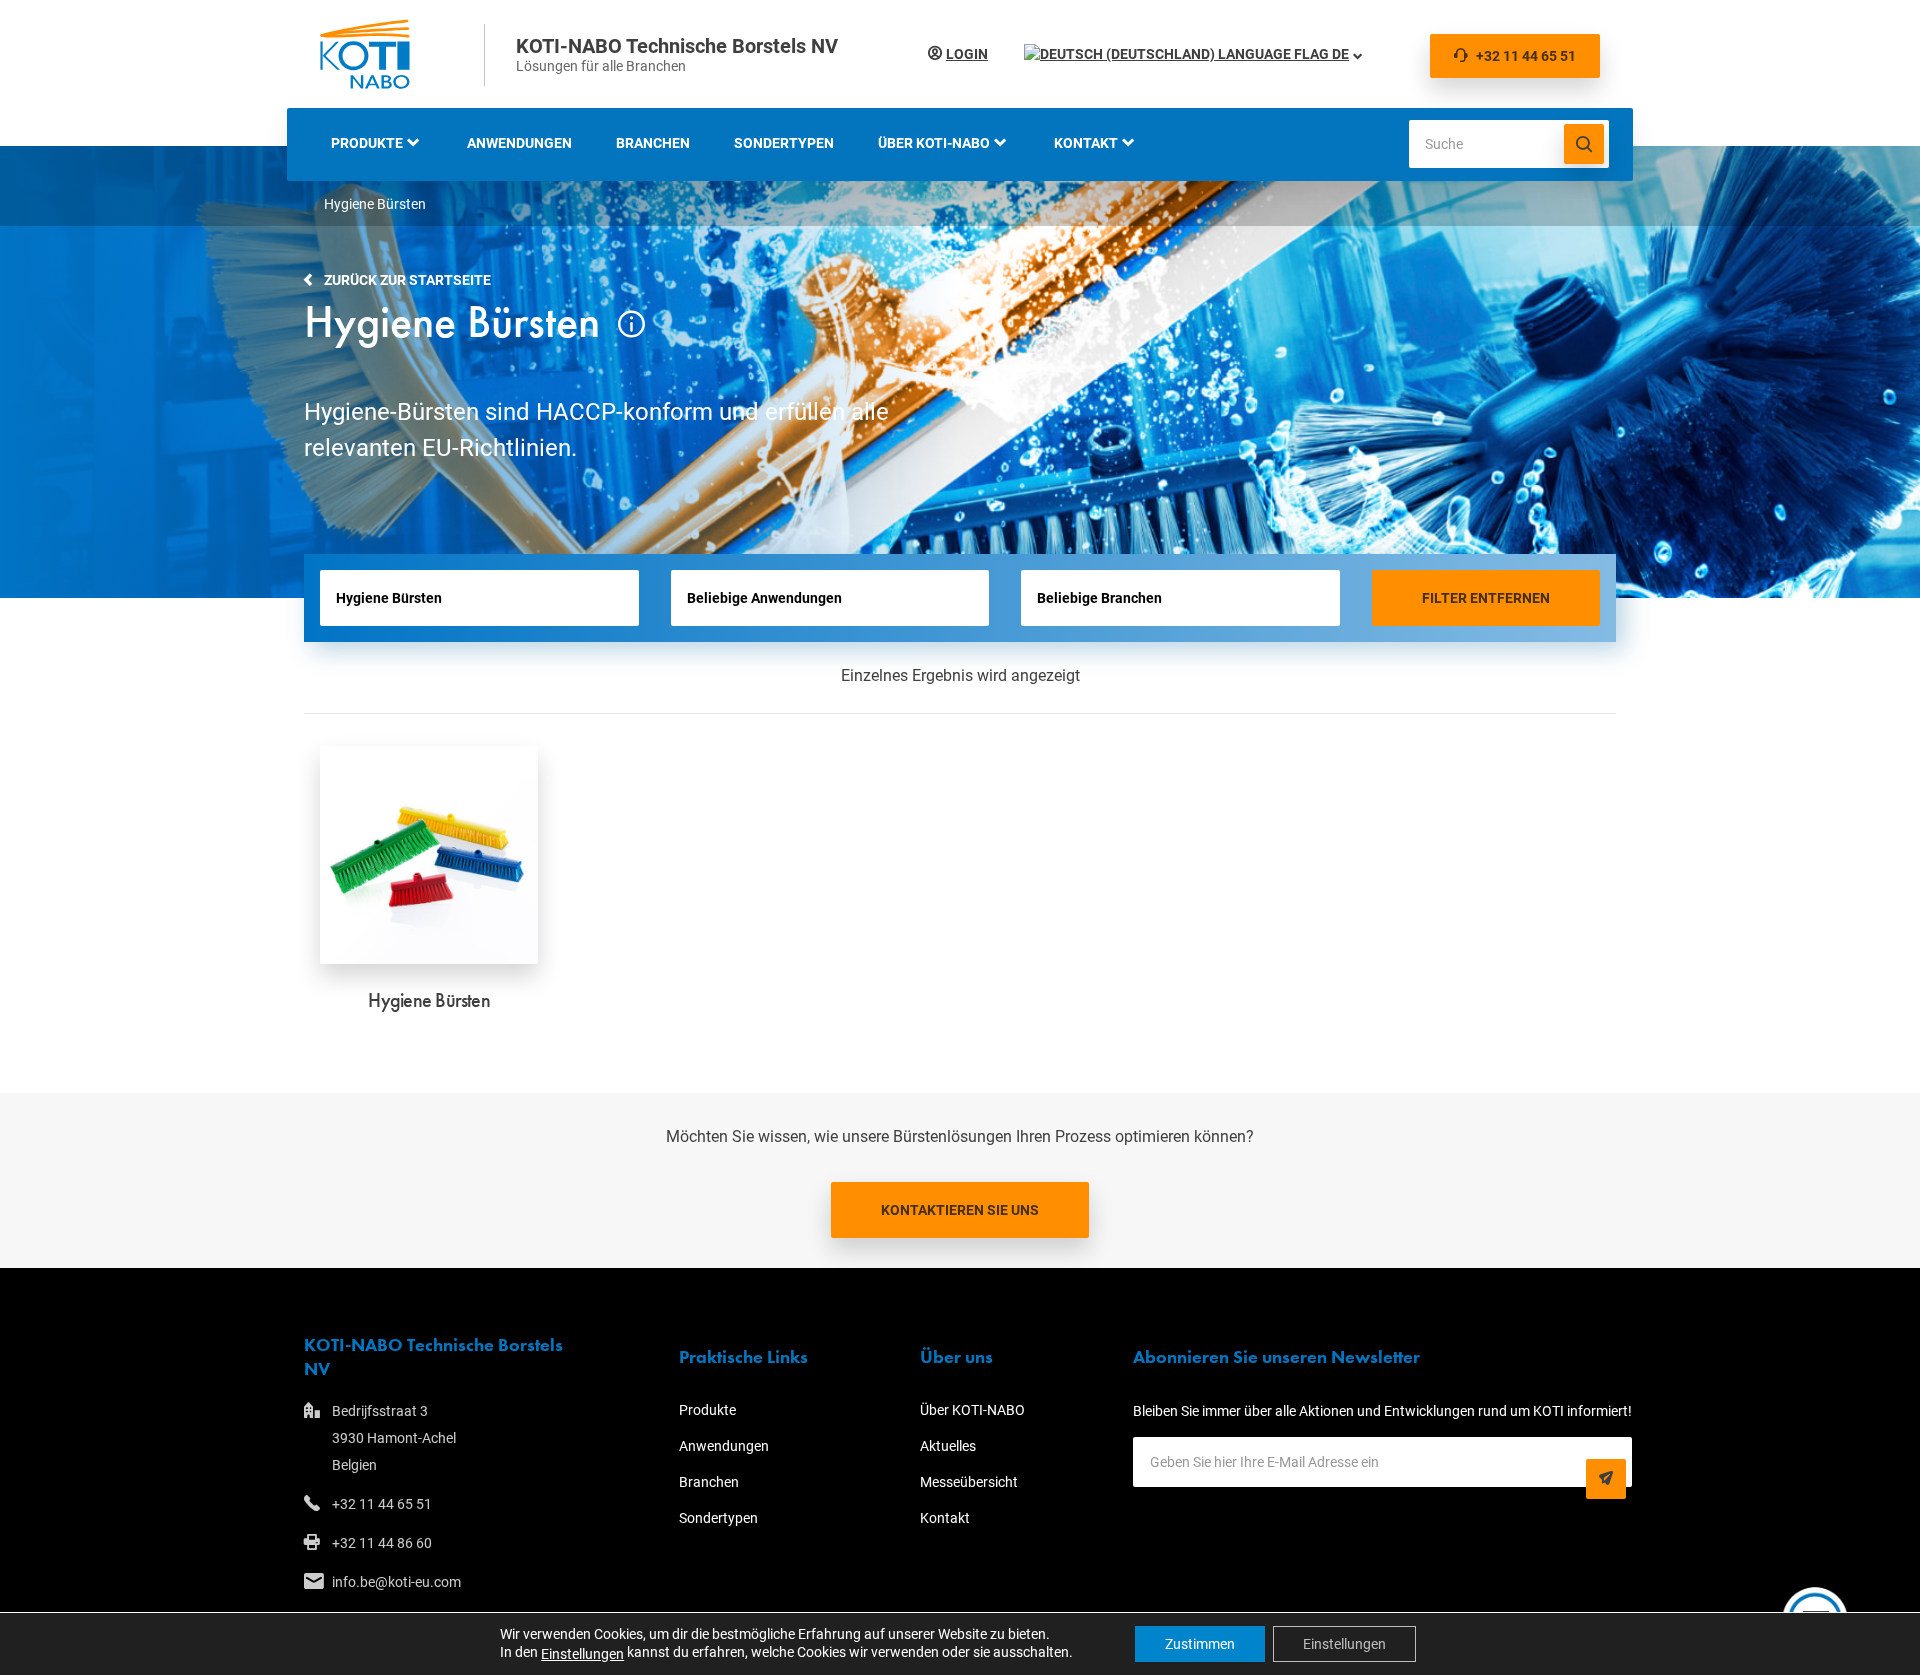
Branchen (653, 143)
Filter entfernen (1486, 598)
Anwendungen (519, 143)
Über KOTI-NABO (934, 143)
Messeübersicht (969, 1482)
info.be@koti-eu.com (396, 1582)
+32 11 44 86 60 (382, 1543)
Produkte (367, 143)
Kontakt (1086, 143)
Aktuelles (948, 1446)
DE (1339, 54)
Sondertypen (784, 143)
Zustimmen (1200, 1644)
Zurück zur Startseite (407, 280)
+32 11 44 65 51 (1526, 56)
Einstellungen (582, 1654)
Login (967, 54)
